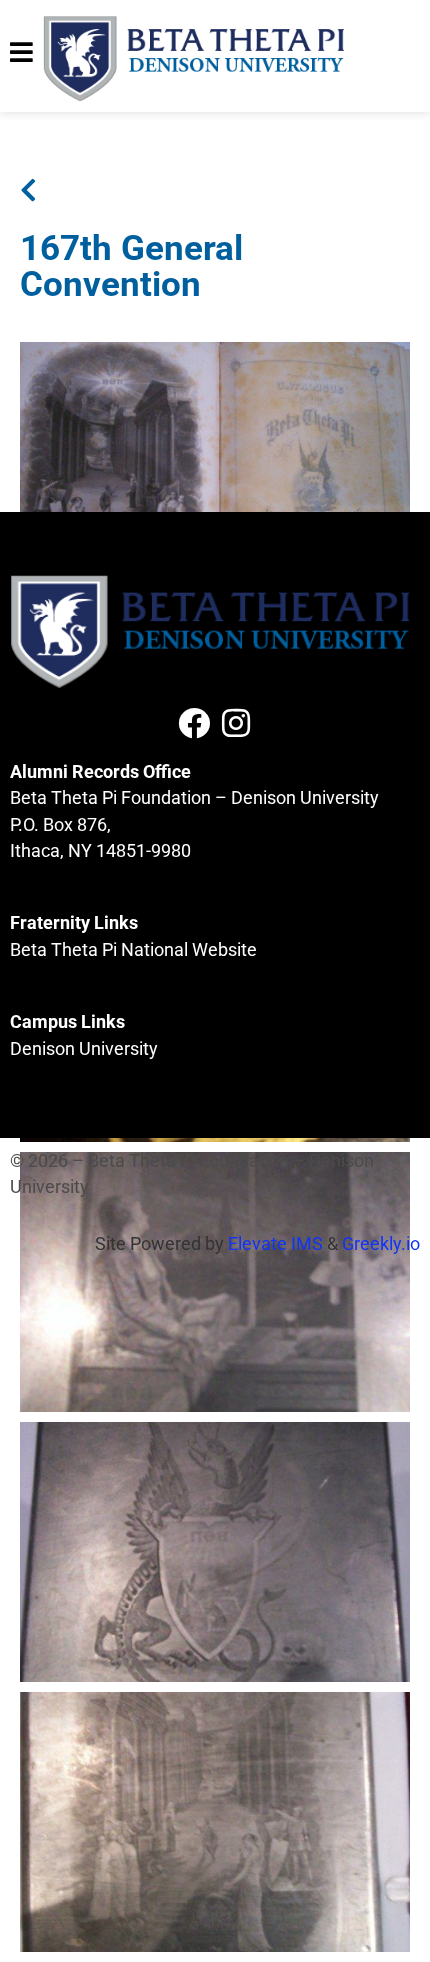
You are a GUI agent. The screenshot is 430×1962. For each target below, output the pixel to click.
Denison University (84, 1049)
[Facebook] (194, 723)
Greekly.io (381, 1244)
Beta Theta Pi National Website (133, 950)
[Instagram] (236, 723)
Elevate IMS (275, 1244)
